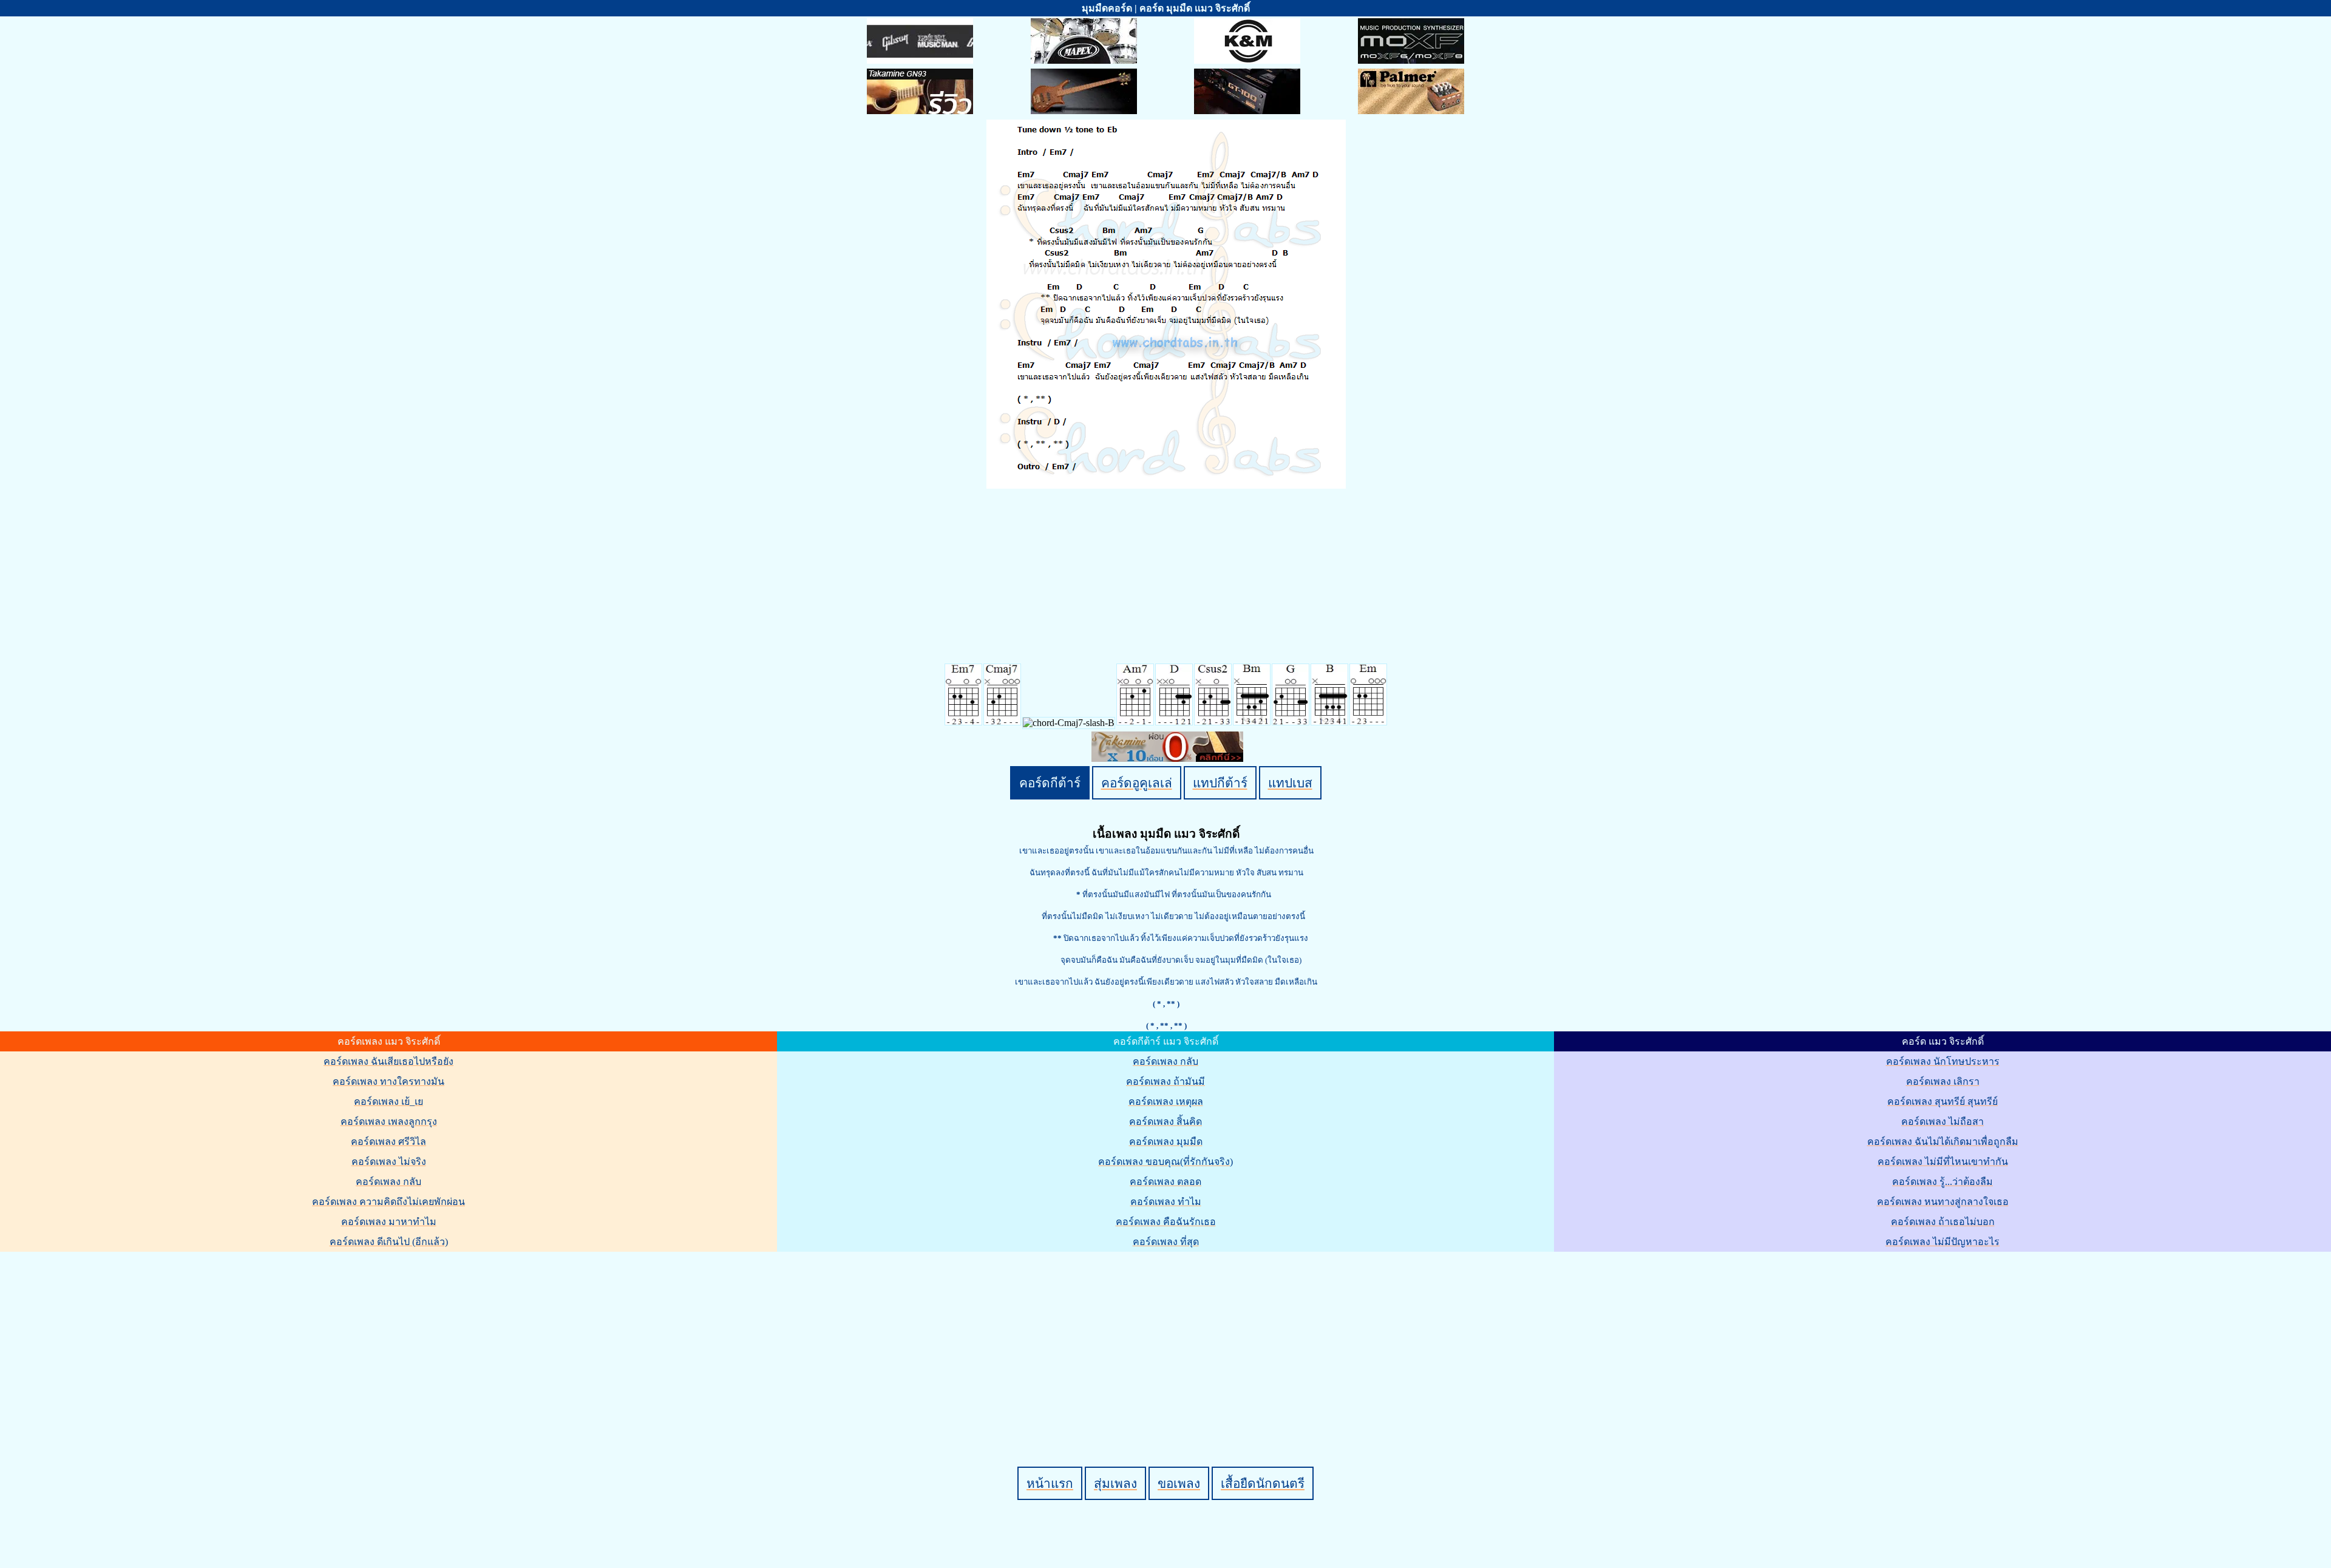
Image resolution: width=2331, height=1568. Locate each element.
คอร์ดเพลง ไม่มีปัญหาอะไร (1942, 1242)
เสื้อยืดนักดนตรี (1263, 1483)
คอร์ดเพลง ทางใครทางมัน (388, 1081)
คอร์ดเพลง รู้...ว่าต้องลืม (1942, 1182)
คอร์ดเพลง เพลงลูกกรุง (389, 1122)
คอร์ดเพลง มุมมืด (1166, 1142)
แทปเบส (1290, 783)
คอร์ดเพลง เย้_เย (388, 1101)
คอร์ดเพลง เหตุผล (1166, 1101)
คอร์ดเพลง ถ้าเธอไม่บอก (1943, 1222)
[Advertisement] (1167, 1339)
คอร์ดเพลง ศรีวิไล (388, 1142)
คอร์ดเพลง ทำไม (1166, 1202)
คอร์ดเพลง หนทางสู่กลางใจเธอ (1943, 1202)
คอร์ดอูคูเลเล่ (1137, 783)
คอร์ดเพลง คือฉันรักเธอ (1166, 1222)
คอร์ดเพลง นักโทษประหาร (1943, 1061)
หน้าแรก (1050, 1483)
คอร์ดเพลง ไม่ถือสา (1942, 1122)
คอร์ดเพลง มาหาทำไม (389, 1222)
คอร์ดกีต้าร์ (1050, 783)
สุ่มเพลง (1115, 1483)
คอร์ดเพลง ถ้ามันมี (1165, 1081)
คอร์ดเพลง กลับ (388, 1182)
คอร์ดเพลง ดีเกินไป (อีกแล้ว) (389, 1242)
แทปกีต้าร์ (1220, 783)
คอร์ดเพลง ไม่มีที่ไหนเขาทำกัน (1943, 1162)
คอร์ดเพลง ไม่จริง (389, 1162)
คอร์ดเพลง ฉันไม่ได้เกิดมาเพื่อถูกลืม (1943, 1142)
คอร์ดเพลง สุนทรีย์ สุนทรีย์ (1942, 1101)
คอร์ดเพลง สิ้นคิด (1165, 1122)
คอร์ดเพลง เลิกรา (1943, 1081)
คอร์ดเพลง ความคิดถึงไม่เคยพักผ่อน (388, 1202)
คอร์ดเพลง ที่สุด (1166, 1242)
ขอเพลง (1179, 1483)
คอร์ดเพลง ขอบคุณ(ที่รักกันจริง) (1165, 1162)
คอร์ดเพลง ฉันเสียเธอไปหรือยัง (388, 1061)
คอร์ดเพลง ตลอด (1165, 1182)
